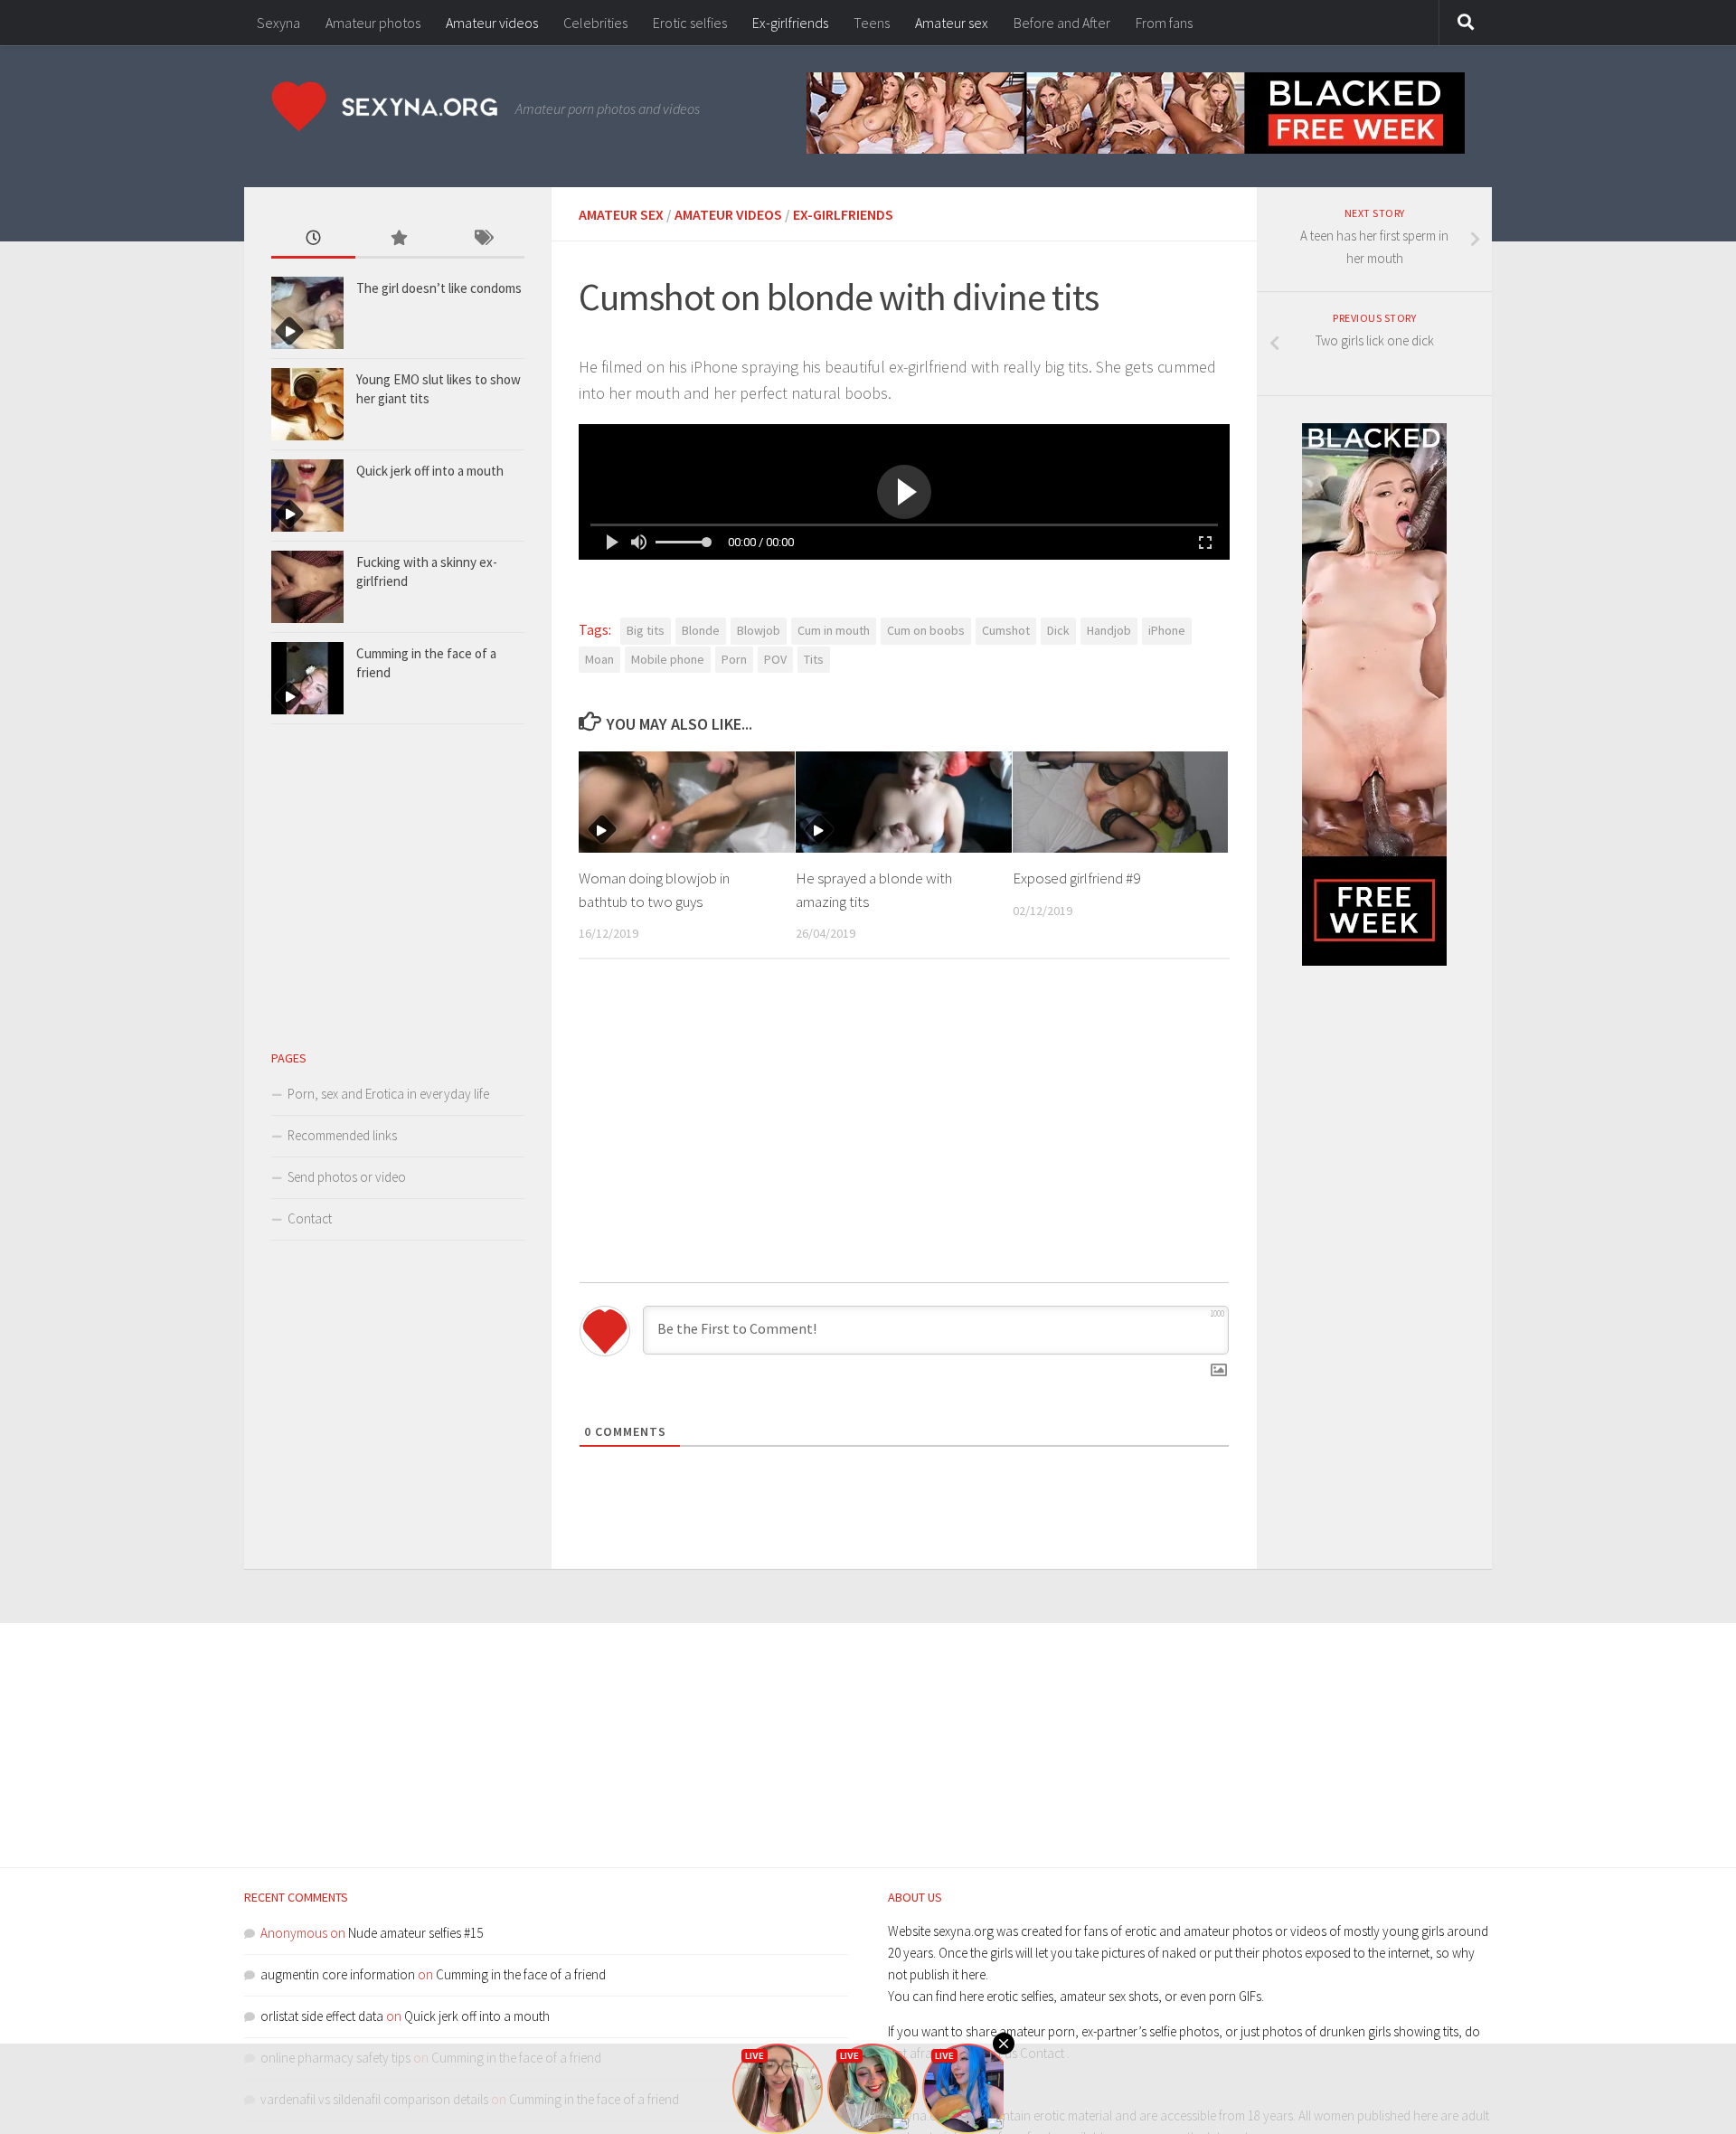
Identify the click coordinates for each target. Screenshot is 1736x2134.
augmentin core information (338, 1974)
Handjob (1109, 630)
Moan (599, 659)
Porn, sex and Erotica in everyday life (388, 1094)
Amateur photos (373, 23)
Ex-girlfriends (790, 23)
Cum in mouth (834, 630)
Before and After (1062, 23)
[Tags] (482, 239)
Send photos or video (347, 1177)
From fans (1164, 23)
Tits (814, 659)
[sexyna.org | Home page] (384, 107)
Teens (872, 23)
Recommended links (342, 1135)
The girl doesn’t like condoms (439, 288)
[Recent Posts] (313, 239)
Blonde (701, 630)
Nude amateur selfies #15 (415, 1933)
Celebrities (595, 23)
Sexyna (278, 23)
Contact (310, 1218)
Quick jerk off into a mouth (430, 471)
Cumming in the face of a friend (521, 1974)
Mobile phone (668, 659)
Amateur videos (492, 23)
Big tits (646, 630)
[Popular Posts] (397, 239)
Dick (1058, 630)
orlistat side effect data (322, 2016)
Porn (734, 659)
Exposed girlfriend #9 (1076, 878)
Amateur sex (952, 23)
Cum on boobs (926, 630)
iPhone (1167, 630)
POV (775, 659)
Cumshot (1006, 630)
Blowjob (759, 630)
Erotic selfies (690, 23)
